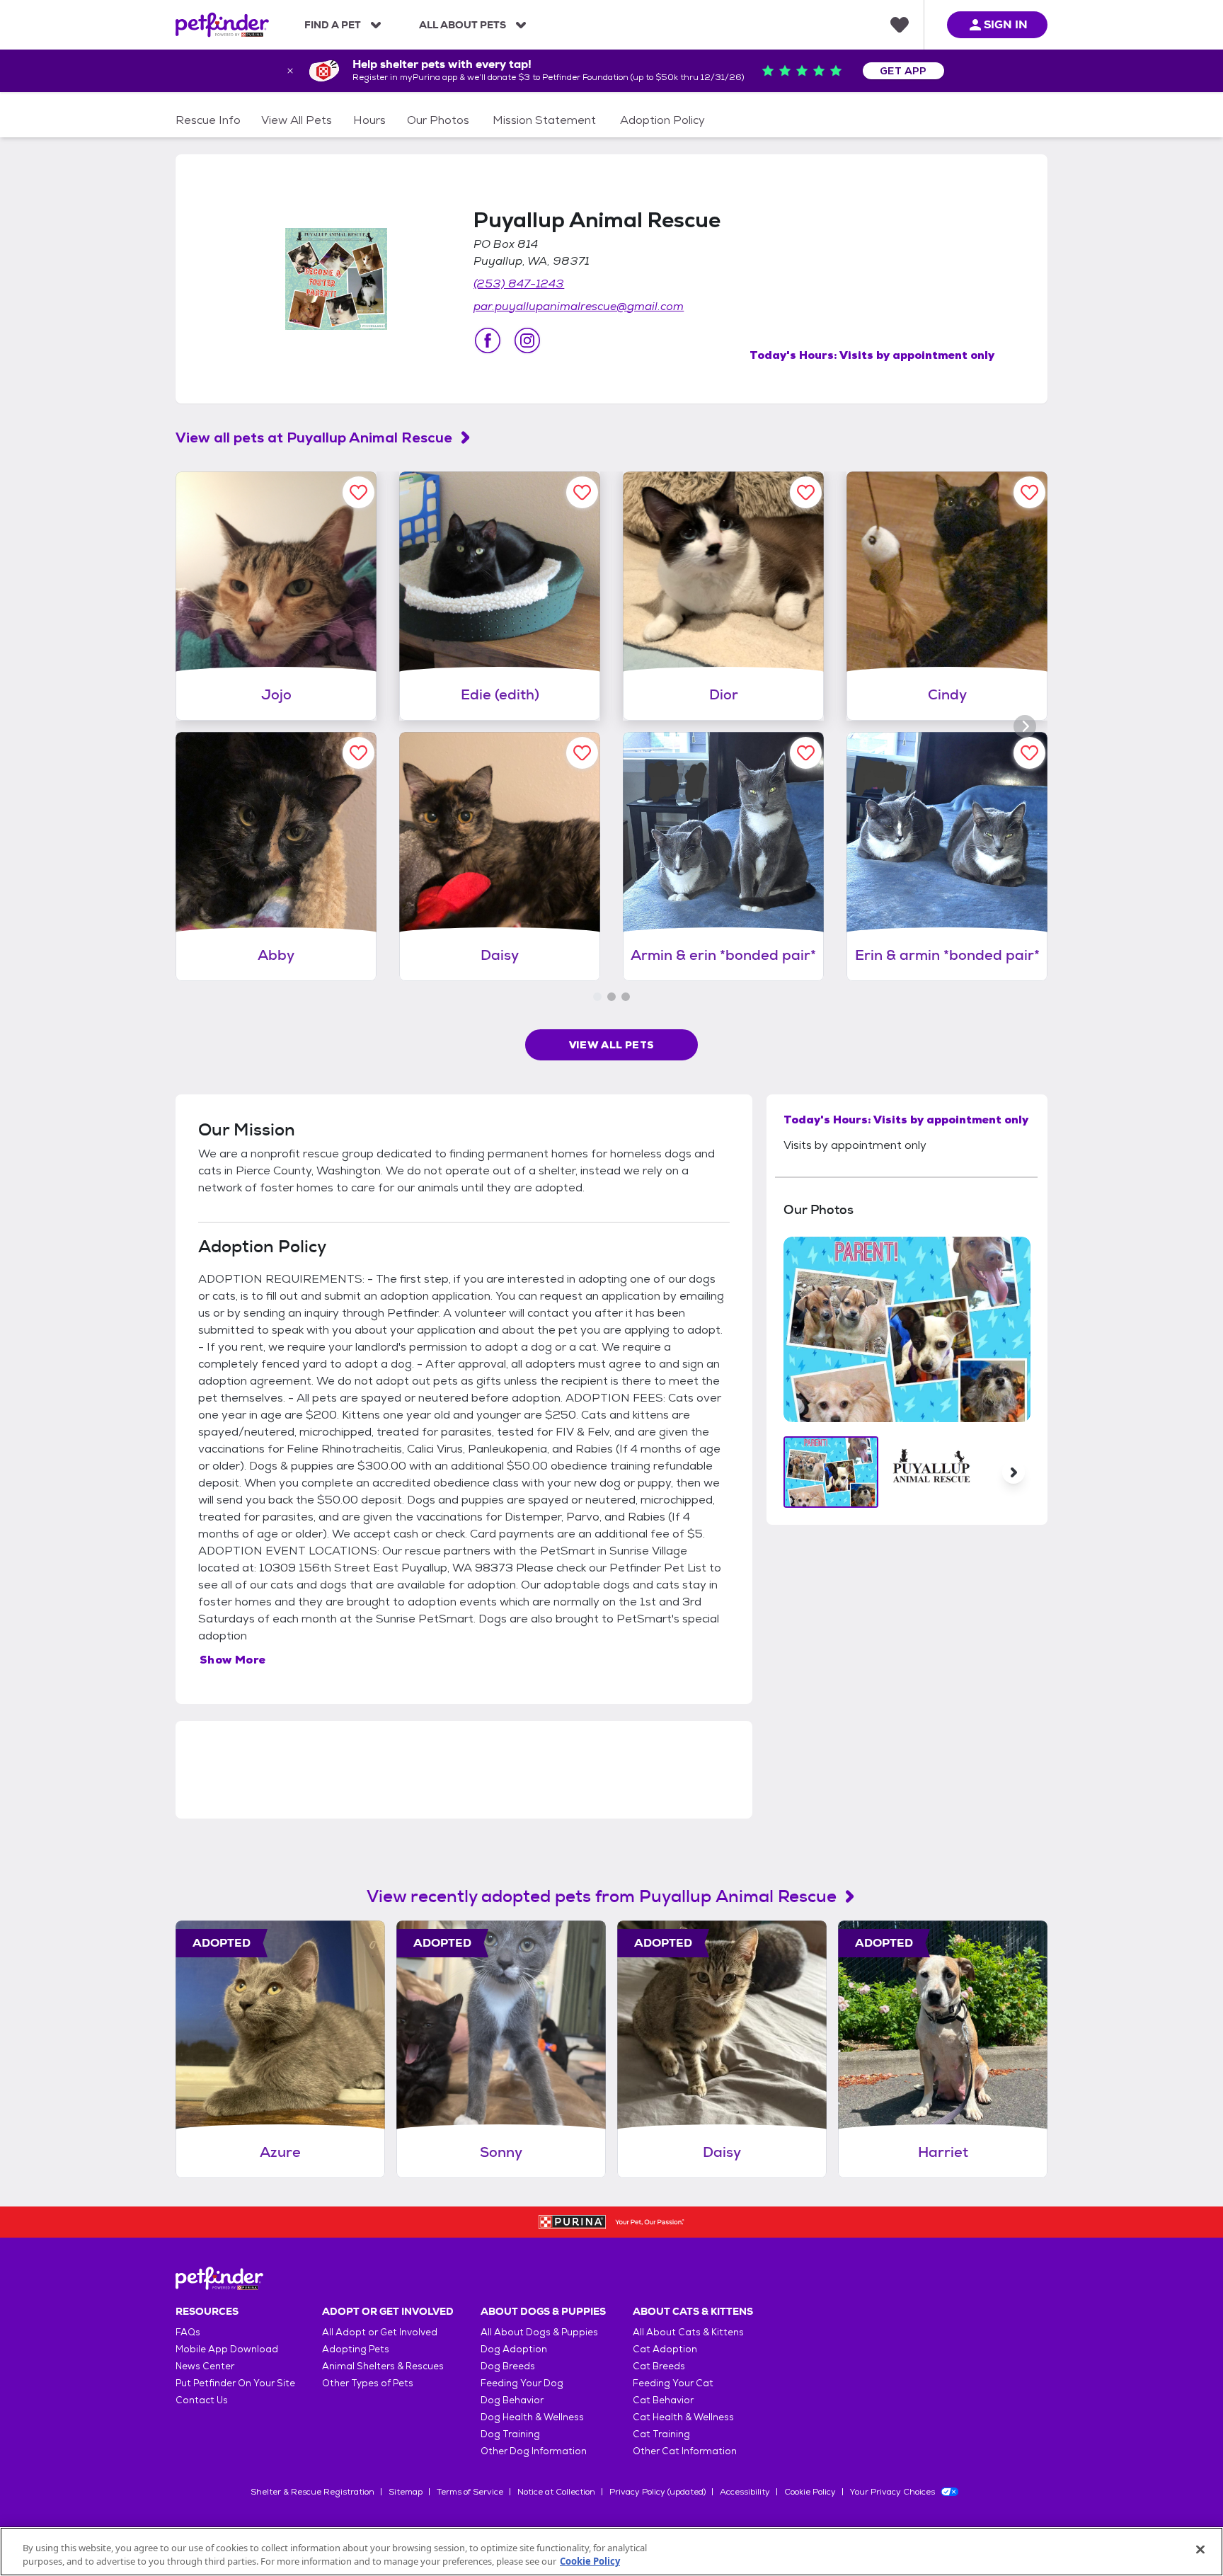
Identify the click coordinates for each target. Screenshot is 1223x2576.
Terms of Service (470, 2492)
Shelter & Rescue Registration (312, 2492)
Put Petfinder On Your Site (235, 2383)
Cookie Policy (810, 2492)
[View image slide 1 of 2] (831, 1472)
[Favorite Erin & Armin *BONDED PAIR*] (1029, 753)
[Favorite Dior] (806, 492)
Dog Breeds (508, 2366)
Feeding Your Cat (673, 2383)
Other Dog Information (534, 2451)
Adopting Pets (356, 2349)
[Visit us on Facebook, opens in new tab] (488, 340)
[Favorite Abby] (358, 753)
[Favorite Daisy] (582, 753)
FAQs (188, 2332)
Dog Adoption (514, 2349)
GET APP (903, 71)
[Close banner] (290, 71)
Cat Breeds (659, 2366)
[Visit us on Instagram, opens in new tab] (527, 340)
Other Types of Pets (368, 2383)
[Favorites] (900, 25)
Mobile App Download (227, 2349)
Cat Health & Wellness (683, 2417)
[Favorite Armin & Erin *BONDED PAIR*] (806, 753)
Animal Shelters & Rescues (383, 2366)
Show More (233, 1660)
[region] (611, 2552)
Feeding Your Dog (522, 2383)
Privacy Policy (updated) (658, 2492)
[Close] (1200, 2550)
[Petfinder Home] (222, 25)
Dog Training (510, 2434)
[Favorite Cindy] (1029, 492)
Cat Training (661, 2434)
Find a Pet (333, 25)
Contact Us (202, 2400)
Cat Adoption (665, 2349)
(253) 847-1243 (519, 284)
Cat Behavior (663, 2400)
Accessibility (745, 2492)
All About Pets (463, 25)
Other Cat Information (685, 2451)
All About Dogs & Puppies (539, 2332)
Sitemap (406, 2492)
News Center (205, 2366)
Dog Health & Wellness (532, 2417)
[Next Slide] (1014, 1472)
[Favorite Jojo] (358, 492)
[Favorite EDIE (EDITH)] (582, 492)
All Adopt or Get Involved (380, 2332)
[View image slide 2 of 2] (932, 1472)
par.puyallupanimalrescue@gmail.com (579, 306)
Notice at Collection (556, 2492)
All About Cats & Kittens (688, 2332)
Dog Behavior (512, 2400)
